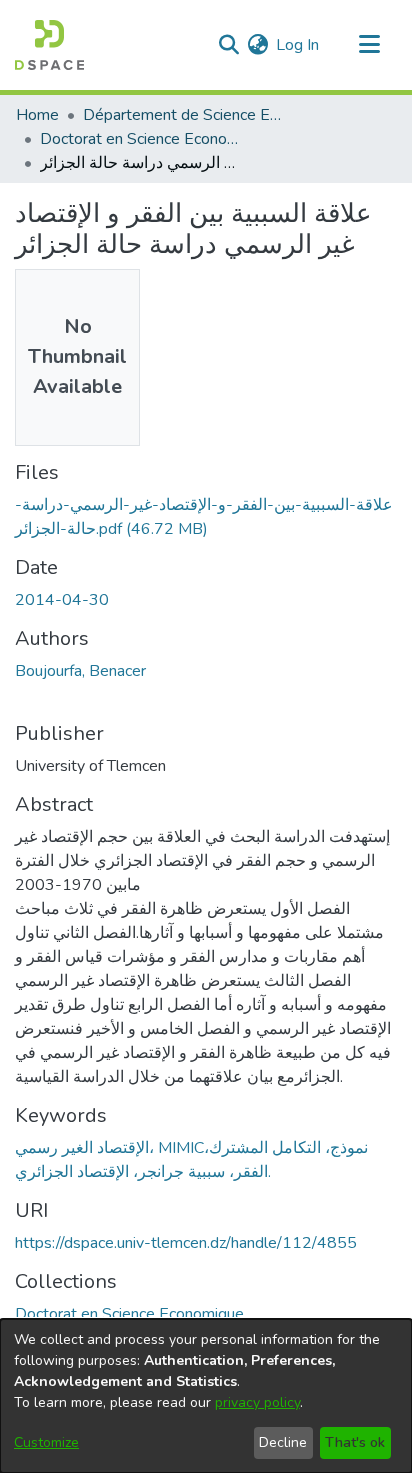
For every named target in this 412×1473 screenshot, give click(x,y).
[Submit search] (228, 45)
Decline (283, 1442)
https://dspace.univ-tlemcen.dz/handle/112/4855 (186, 1243)
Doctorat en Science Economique (140, 139)
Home (37, 115)
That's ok (355, 1442)
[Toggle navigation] (369, 45)
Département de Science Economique (183, 115)
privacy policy (257, 1402)
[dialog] (206, 1396)
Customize (46, 1442)
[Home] (49, 45)
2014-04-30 (62, 600)
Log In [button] (298, 45)
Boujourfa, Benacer (80, 671)
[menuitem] (257, 45)
